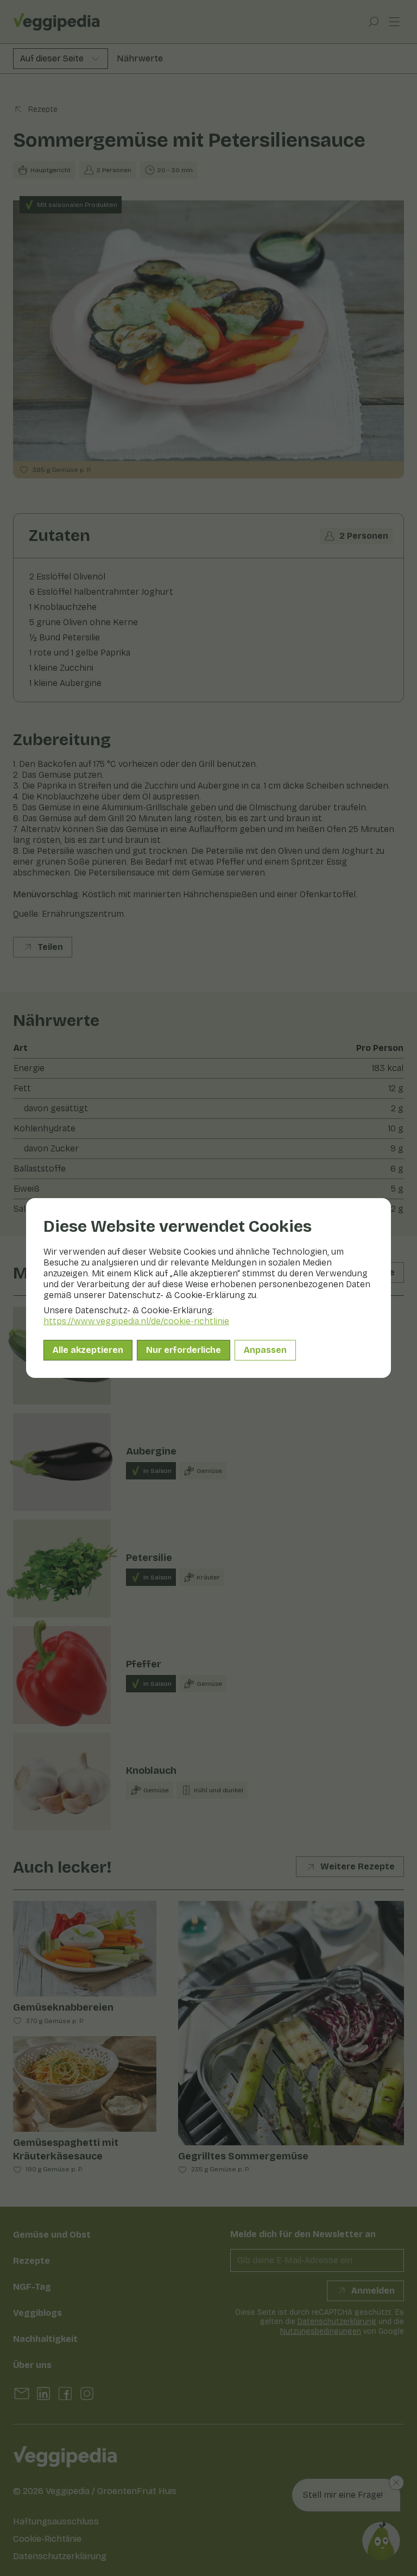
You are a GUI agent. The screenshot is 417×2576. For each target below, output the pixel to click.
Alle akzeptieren (88, 1350)
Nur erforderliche (184, 1350)
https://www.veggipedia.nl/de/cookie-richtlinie (136, 1321)
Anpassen (265, 1350)
